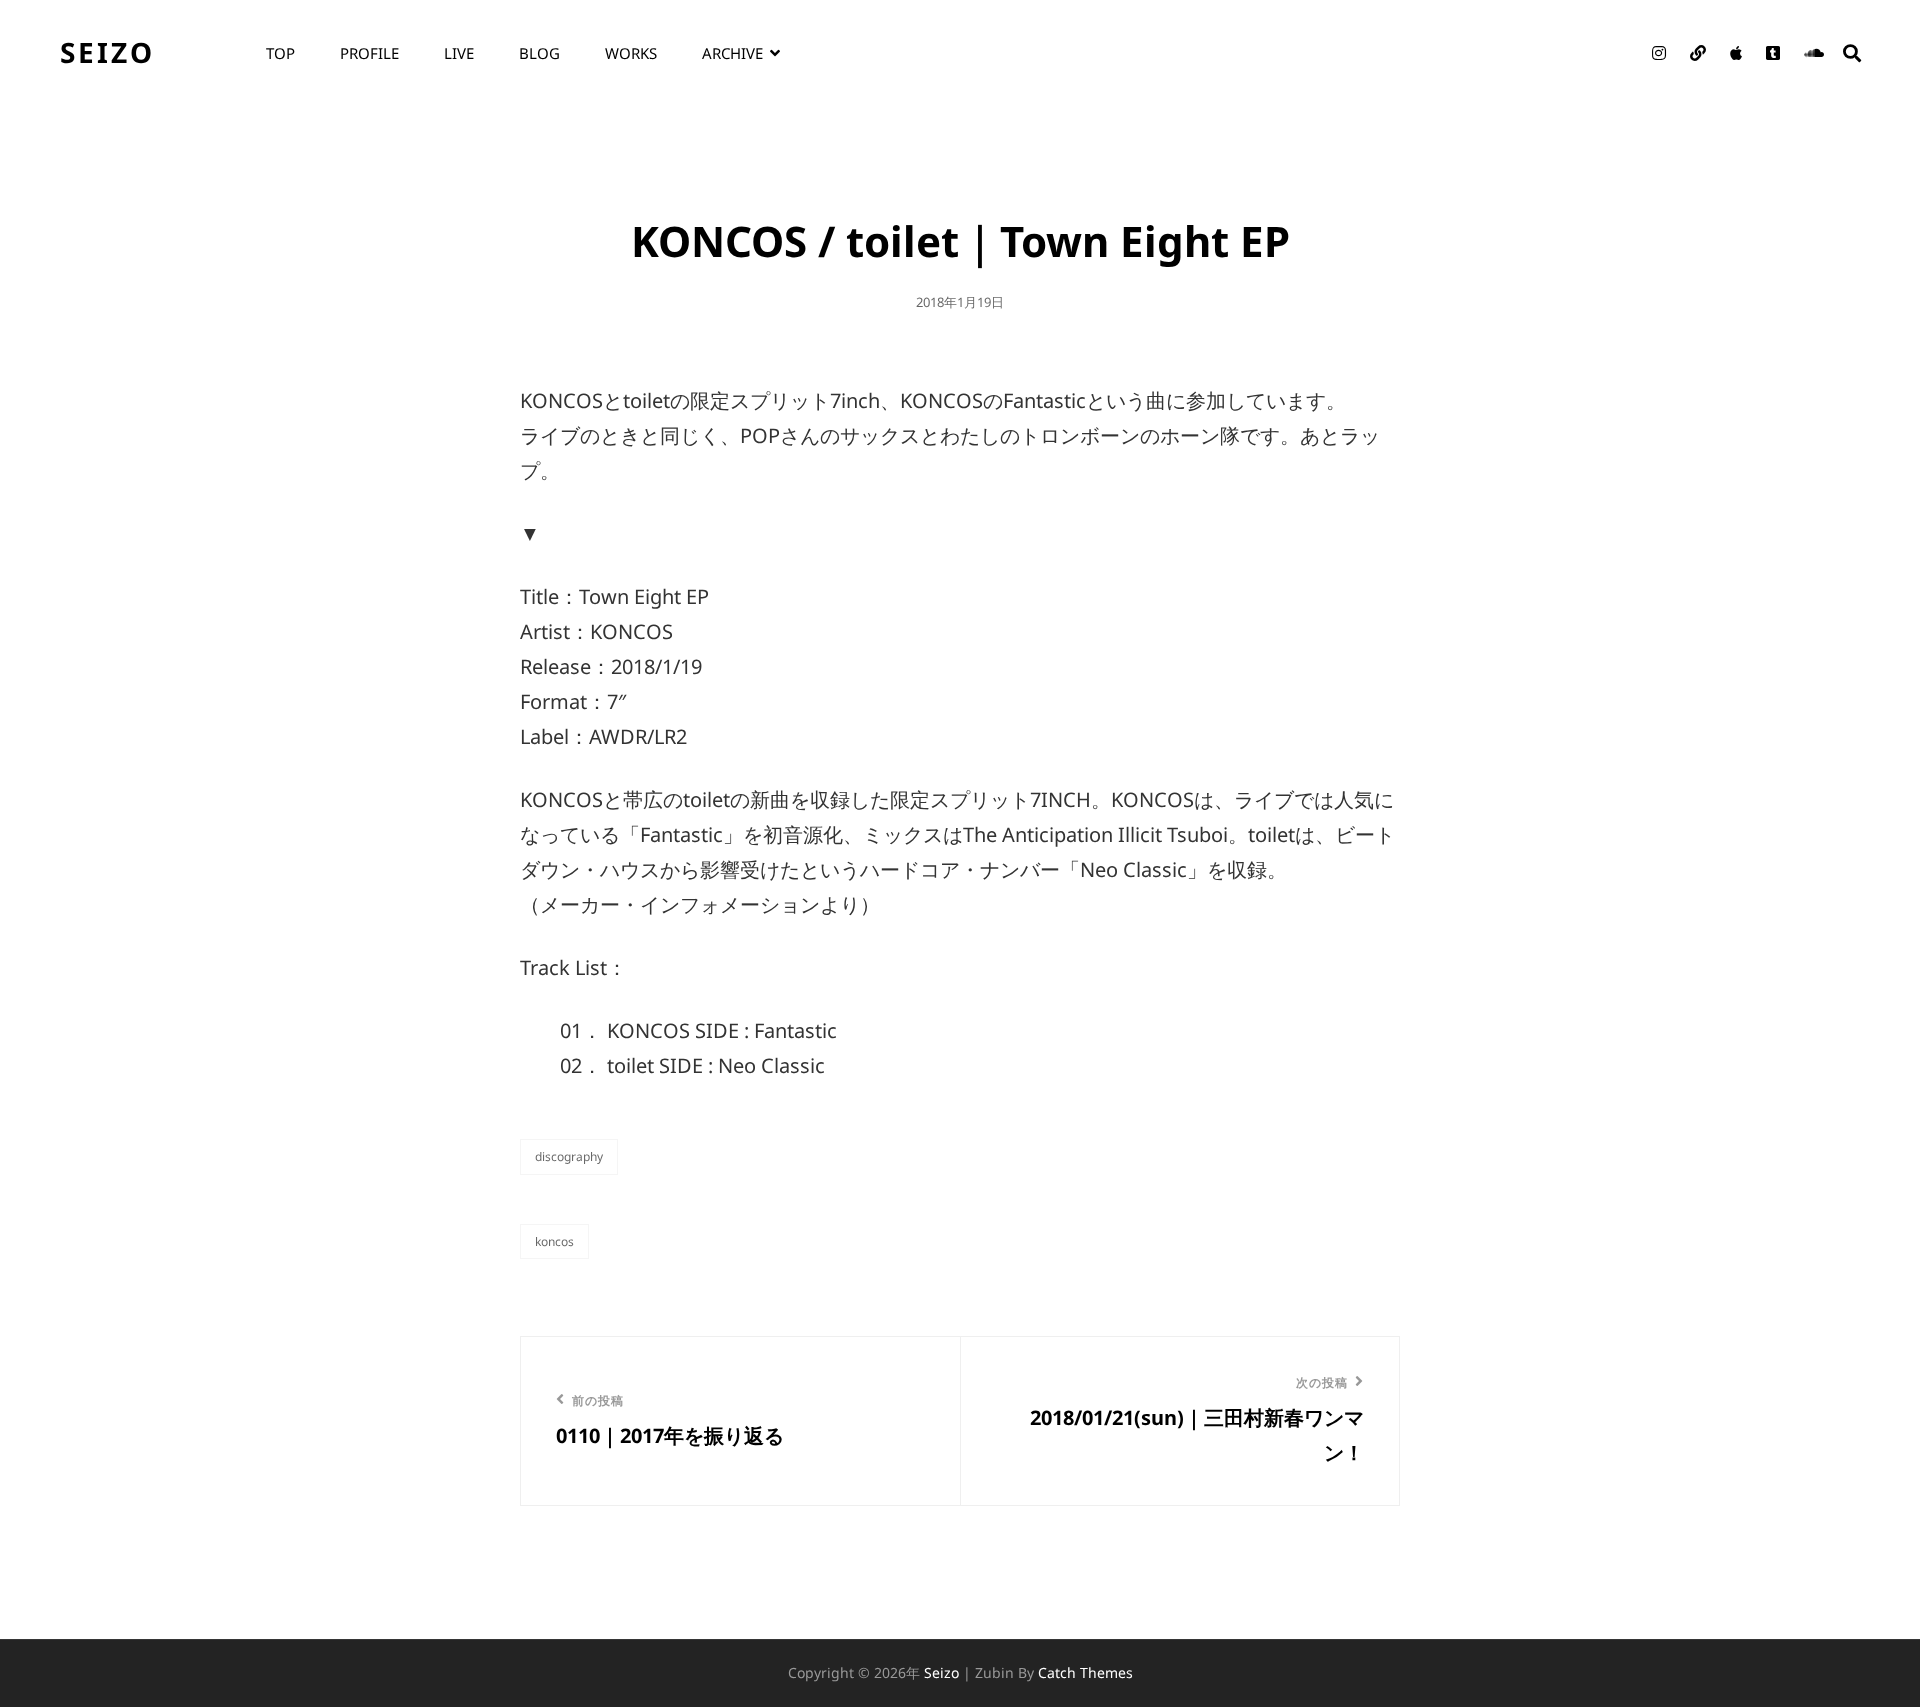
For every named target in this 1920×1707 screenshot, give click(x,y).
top (280, 53)
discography (569, 1156)
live (459, 53)
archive (732, 53)
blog (539, 53)
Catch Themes (1085, 1672)
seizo (107, 52)
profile (369, 53)
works (631, 53)
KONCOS (554, 1241)
